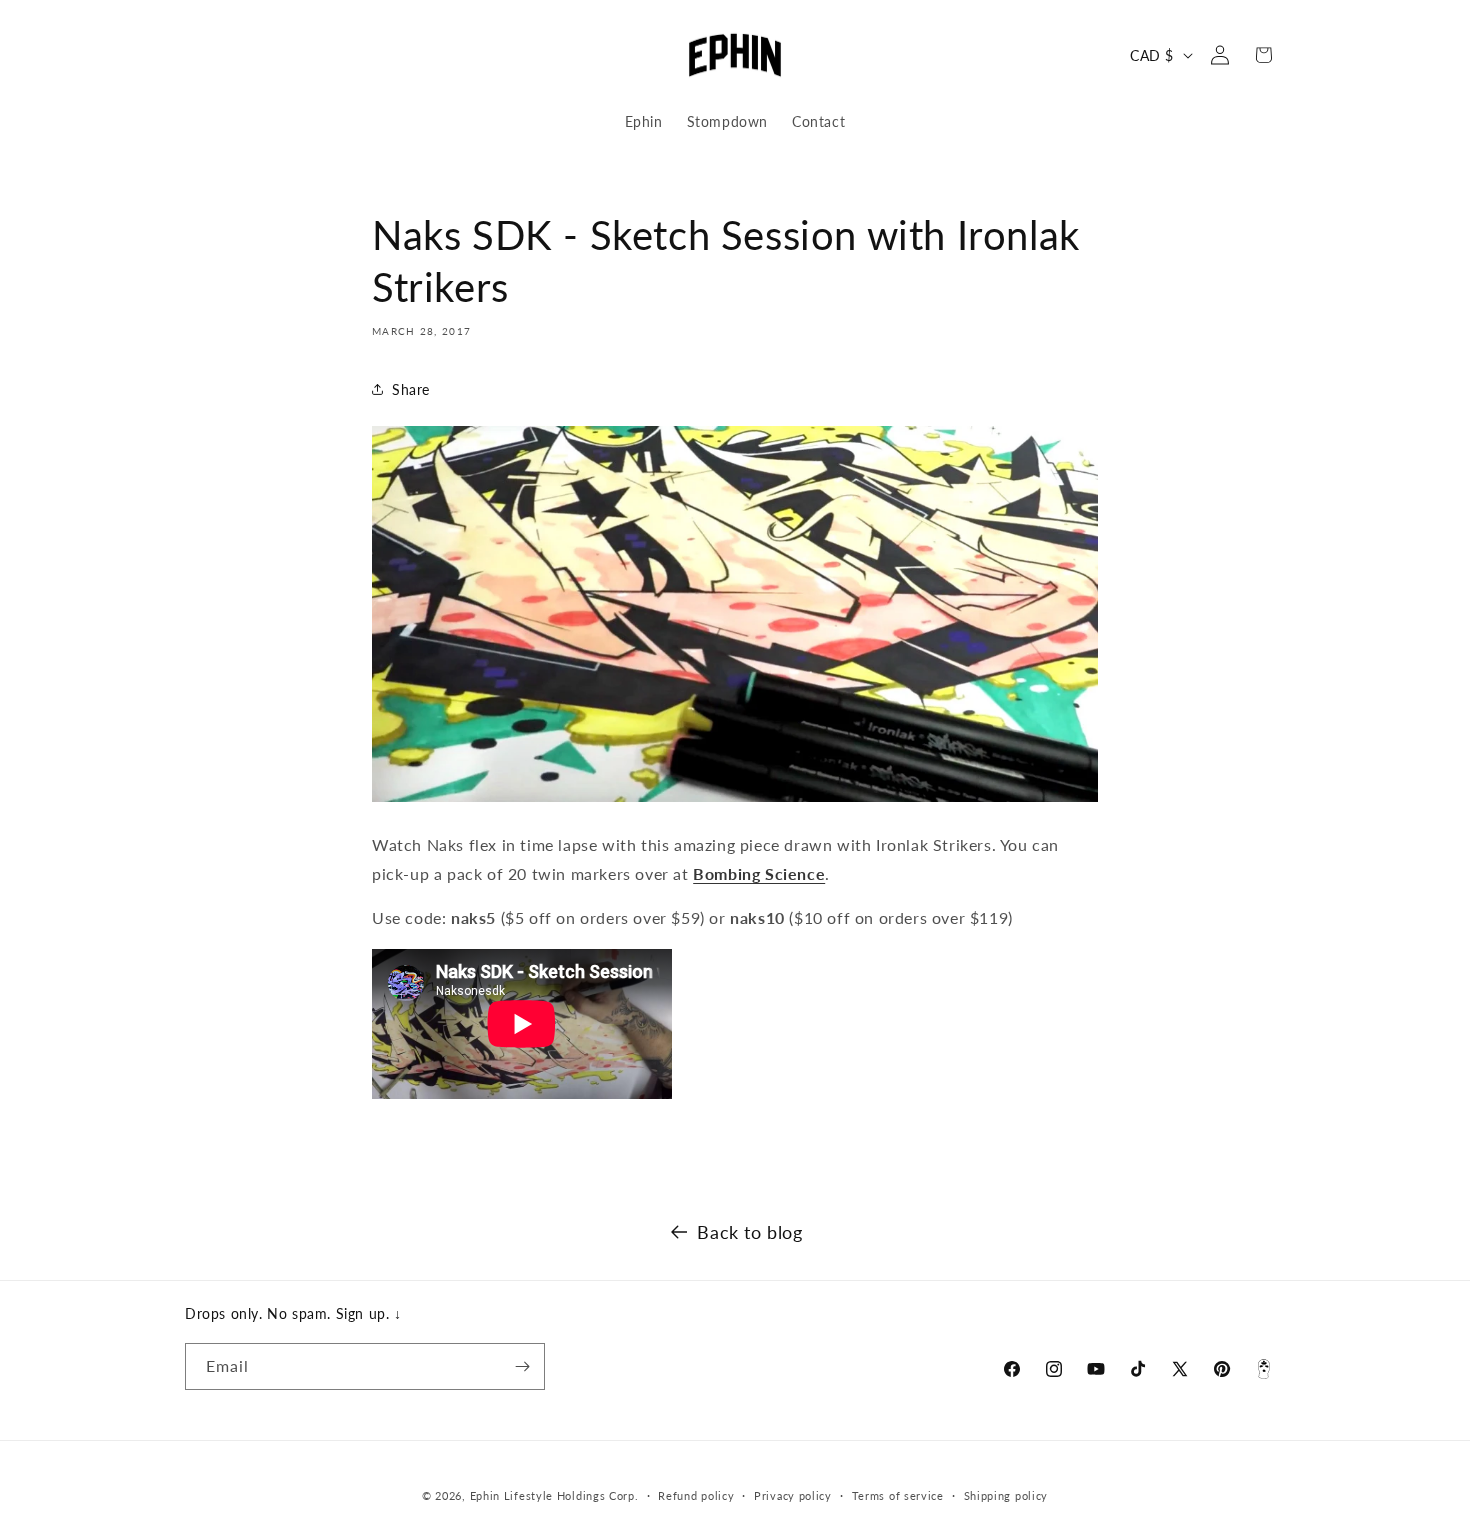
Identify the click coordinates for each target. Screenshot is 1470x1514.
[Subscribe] (522, 1366)
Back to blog (749, 1232)
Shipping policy (1006, 1495)
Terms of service (898, 1495)
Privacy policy (793, 1495)
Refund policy (696, 1495)
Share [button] (411, 389)
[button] (207, 55)
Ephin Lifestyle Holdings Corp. (554, 1495)
